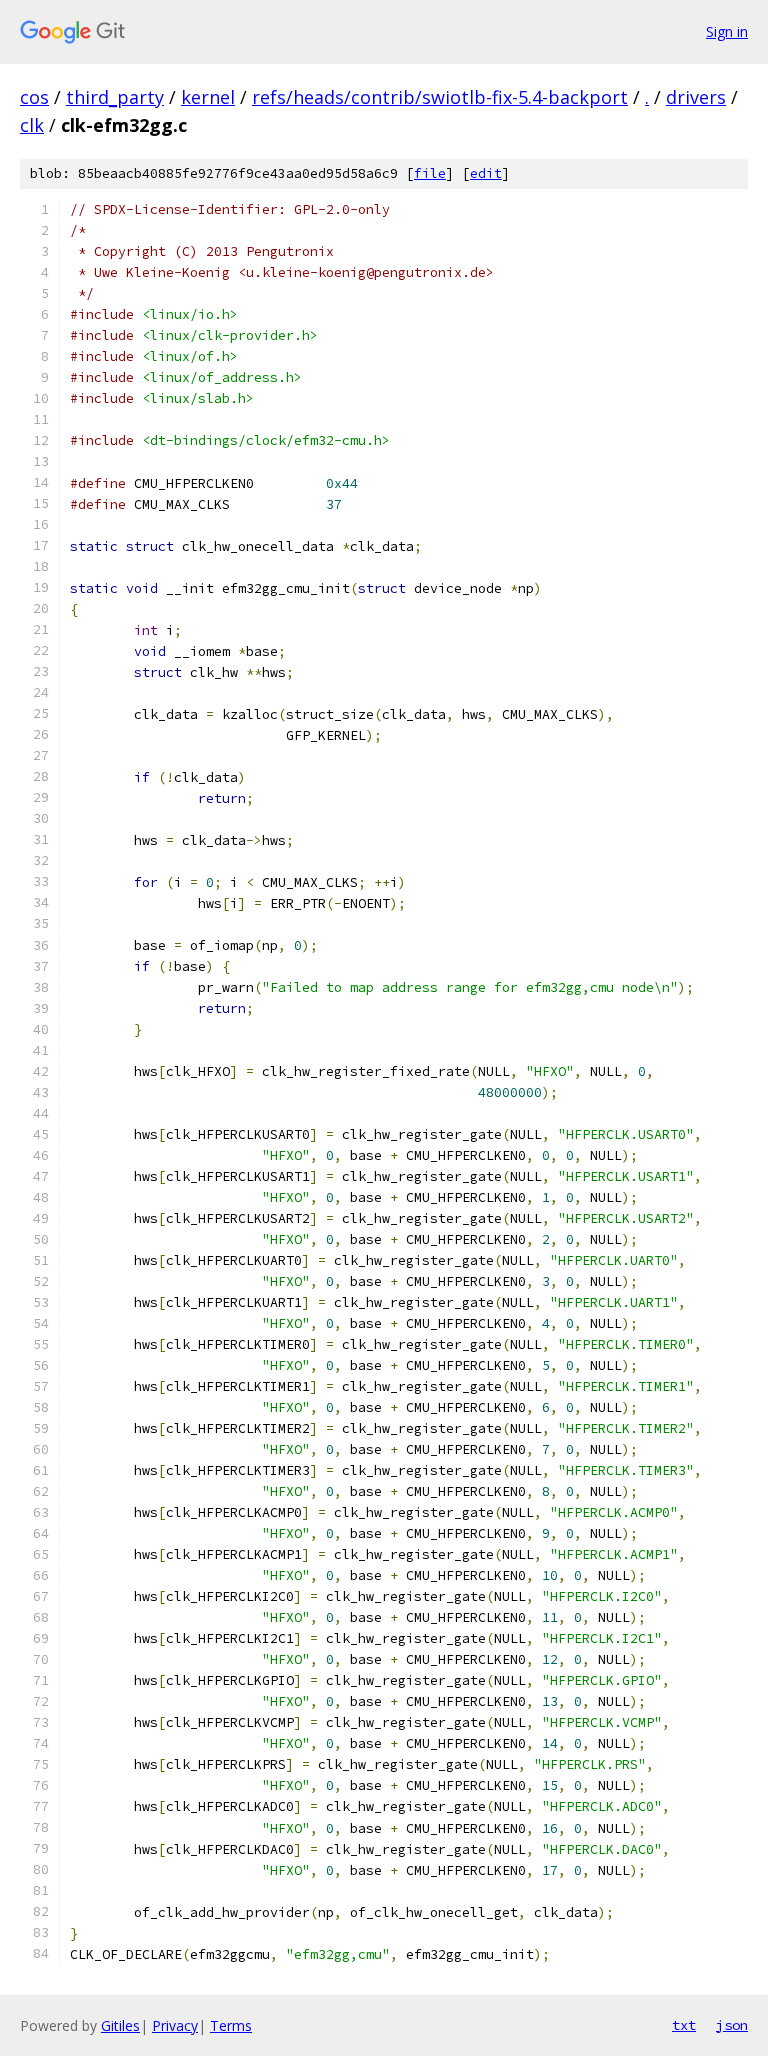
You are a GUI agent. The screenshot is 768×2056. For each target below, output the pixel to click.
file (430, 173)
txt (684, 2025)
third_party (115, 97)
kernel (208, 97)
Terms (231, 2025)
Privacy (175, 2025)
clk (32, 125)
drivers (696, 97)
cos (34, 97)
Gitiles (120, 2025)
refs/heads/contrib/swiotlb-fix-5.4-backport (440, 97)
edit (486, 173)
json (732, 2025)
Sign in (727, 31)
